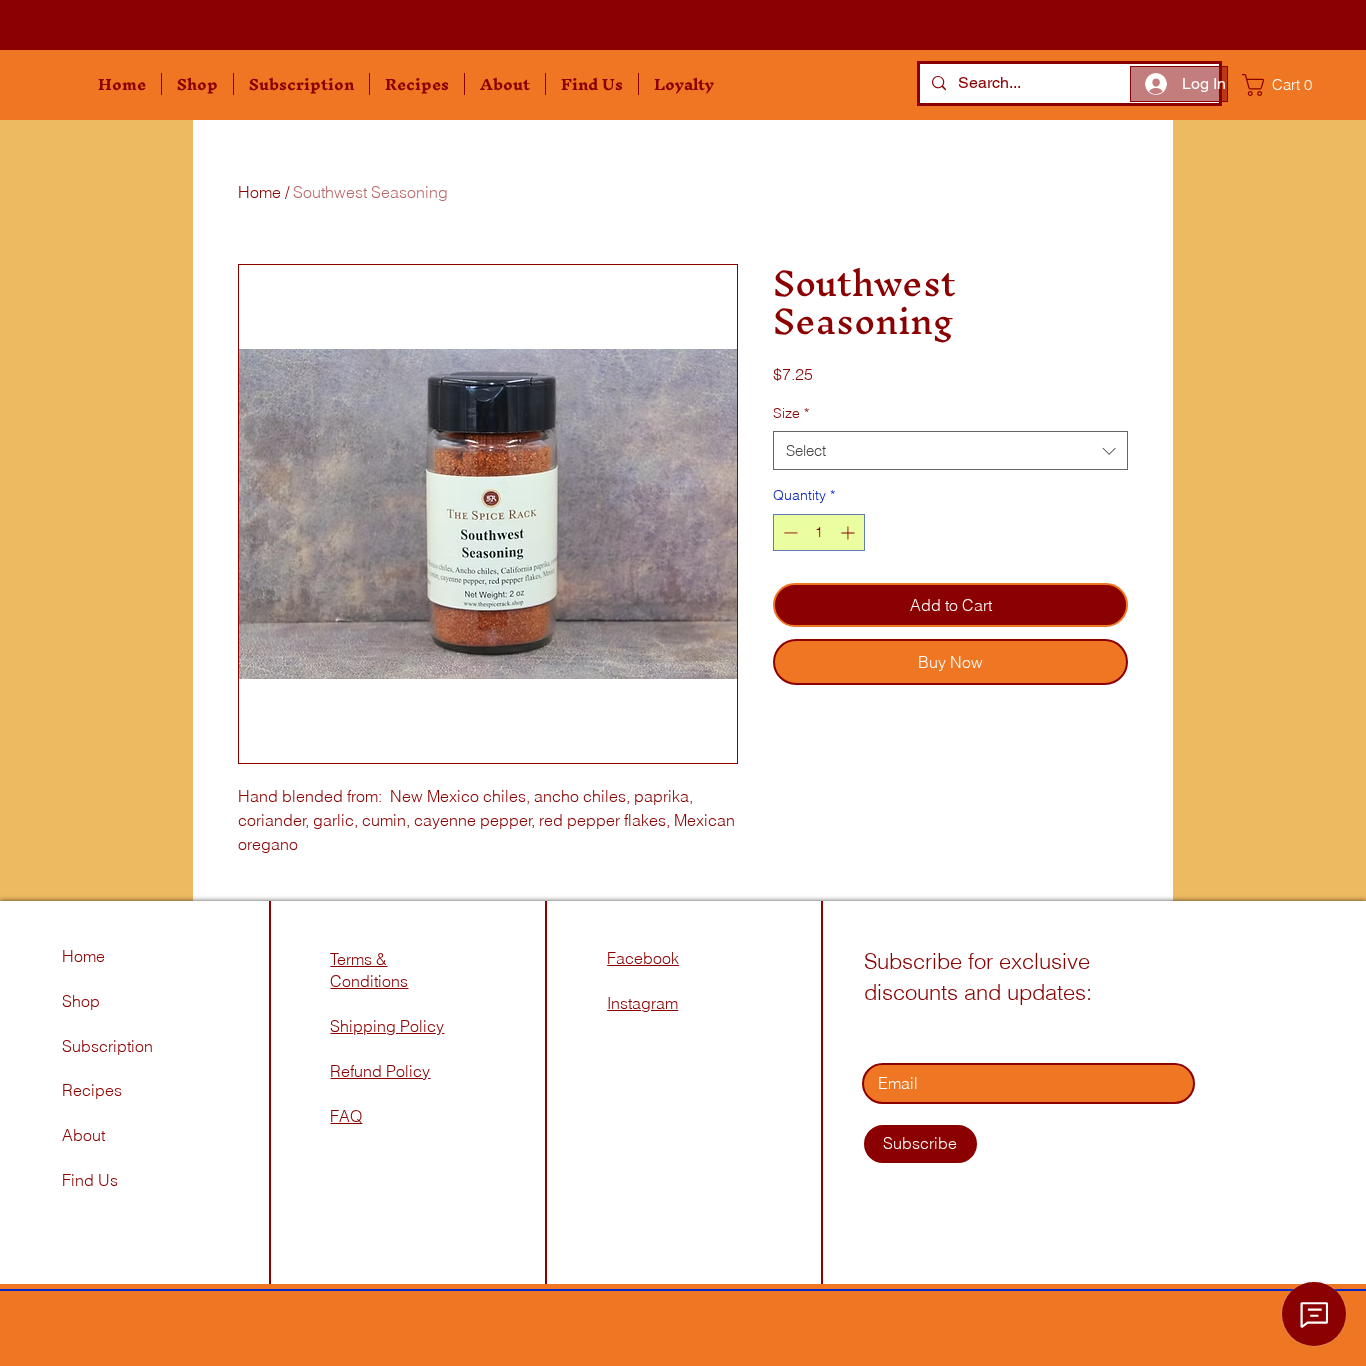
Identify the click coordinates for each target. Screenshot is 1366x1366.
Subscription (107, 1046)
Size (791, 413)
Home (259, 192)
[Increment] (849, 532)
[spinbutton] (819, 532)
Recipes (92, 1090)
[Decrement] (788, 532)
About (83, 1135)
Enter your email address (953, 1035)
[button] (197, 84)
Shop (81, 1001)
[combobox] (950, 450)
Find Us (92, 1180)
